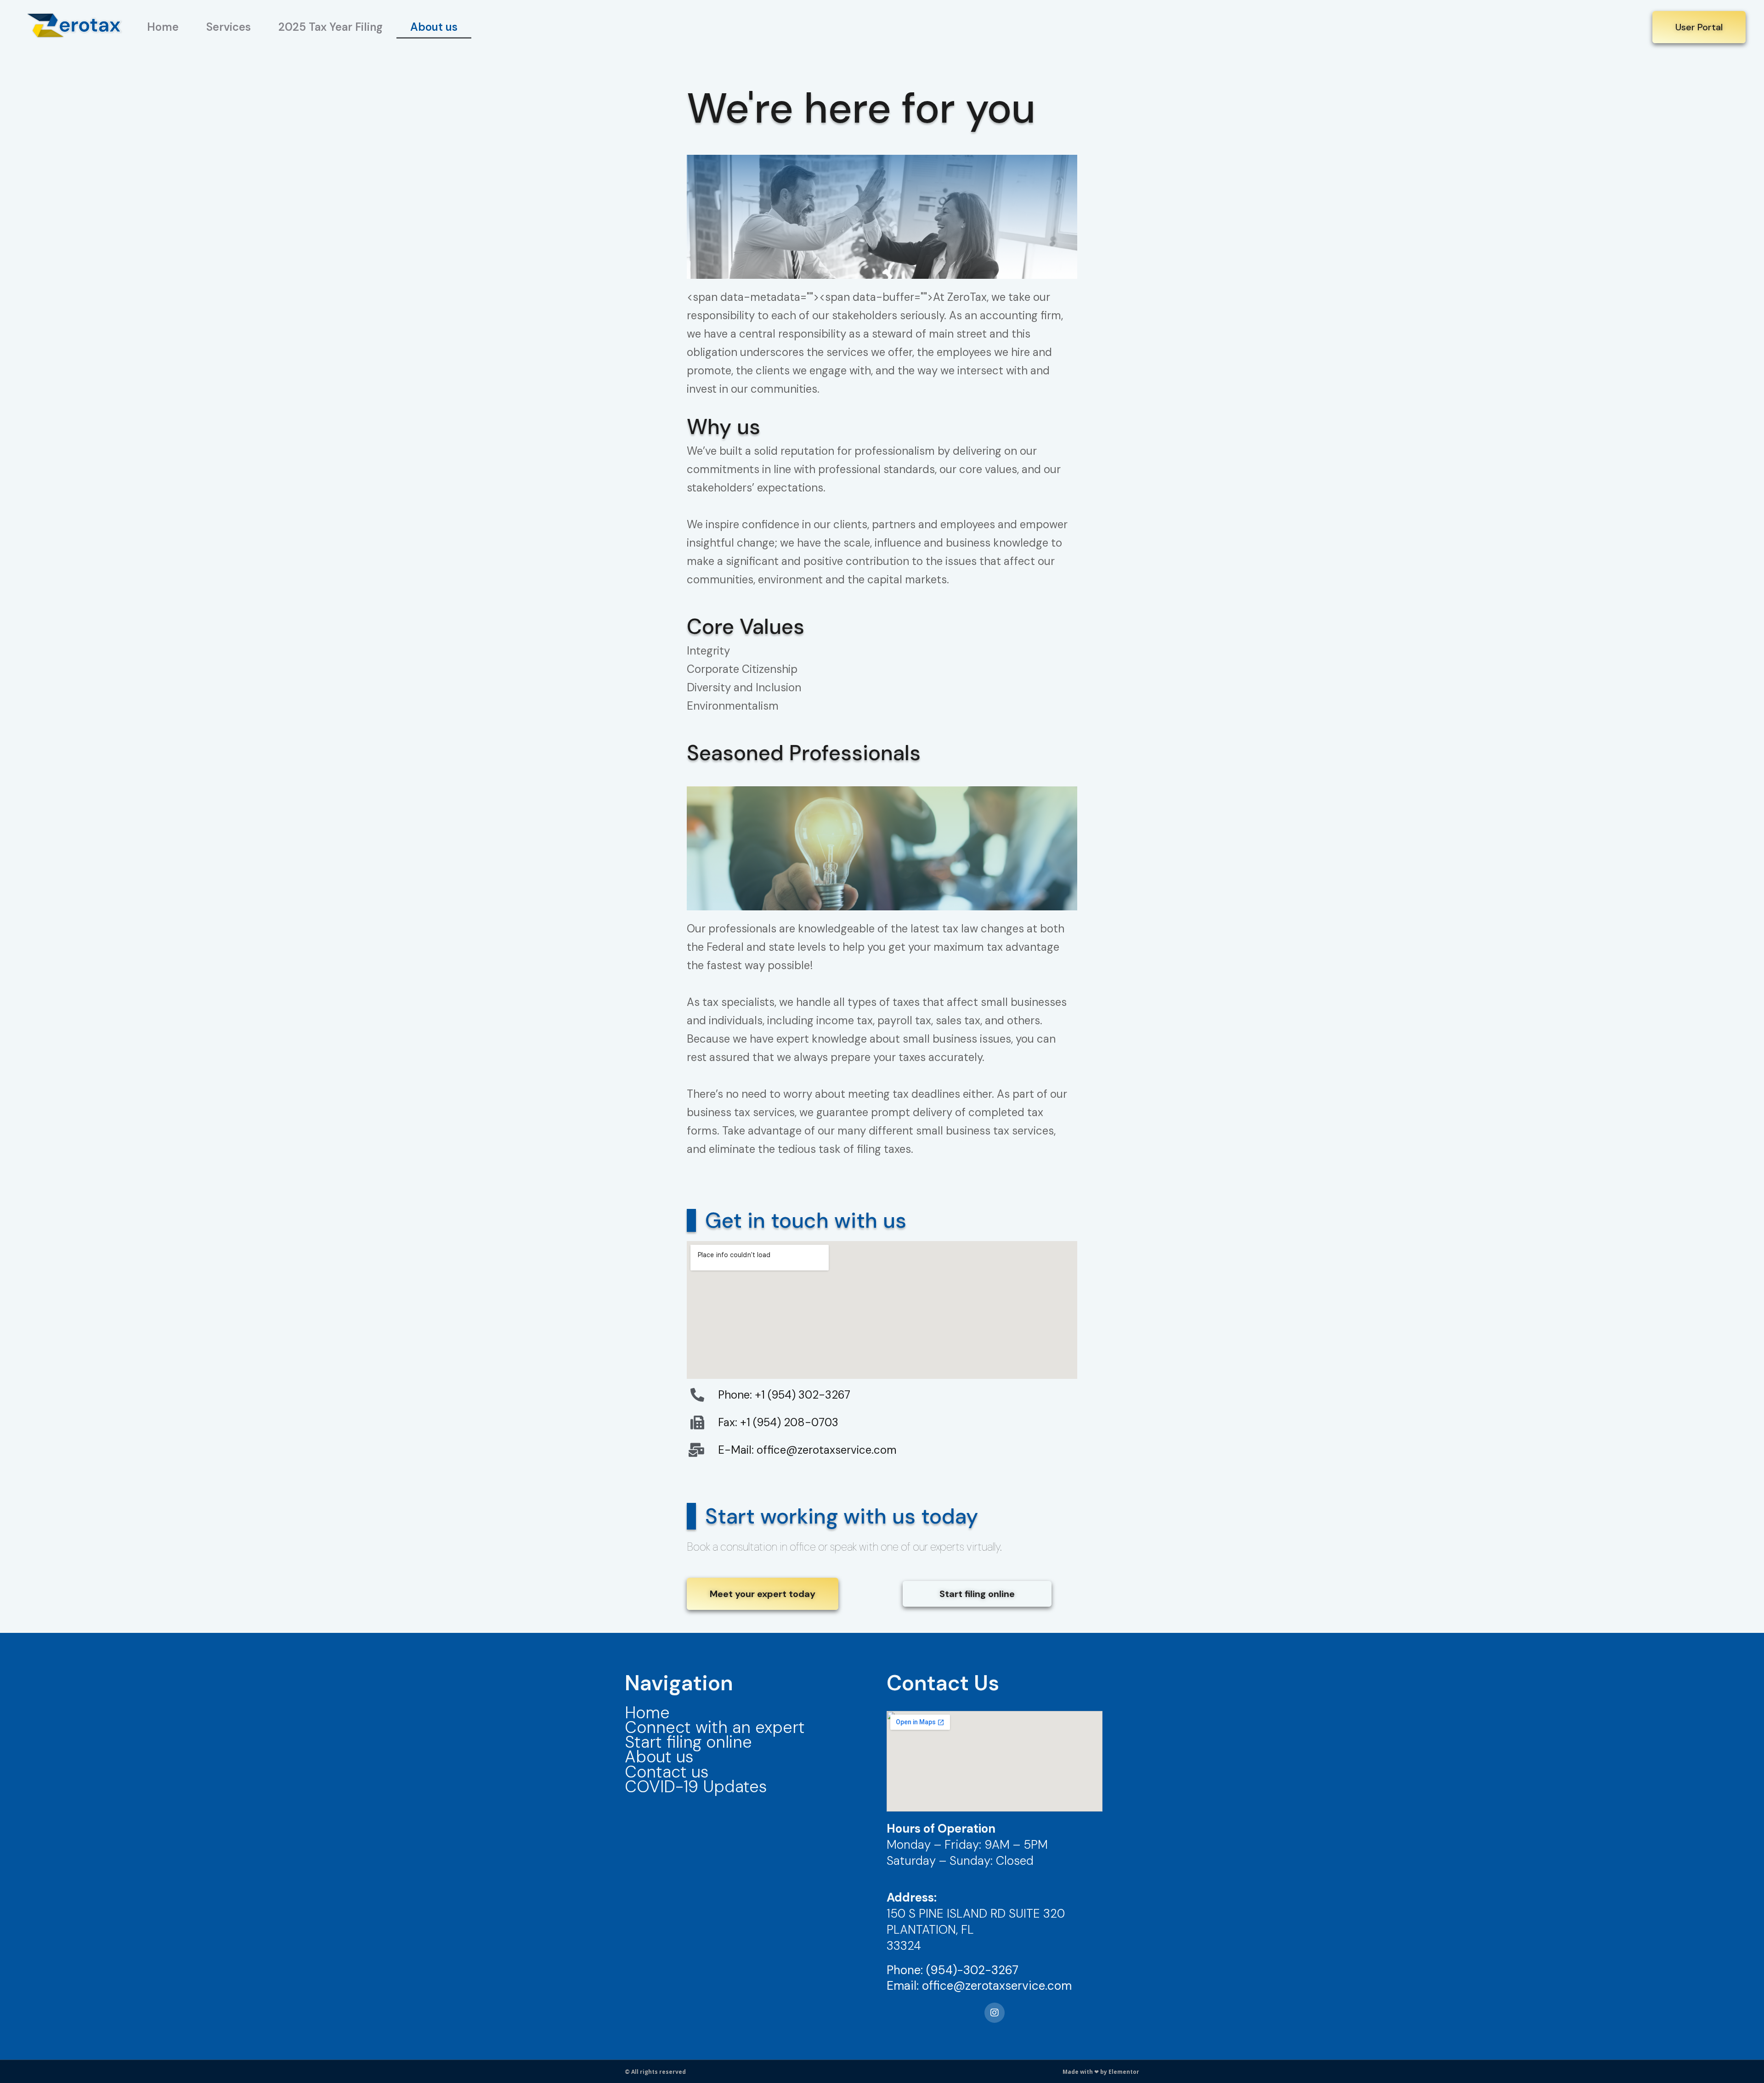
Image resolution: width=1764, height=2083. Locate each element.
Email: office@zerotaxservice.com (979, 1986)
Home (163, 27)
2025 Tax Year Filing (331, 27)
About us (434, 27)
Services (229, 27)
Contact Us (943, 1683)
